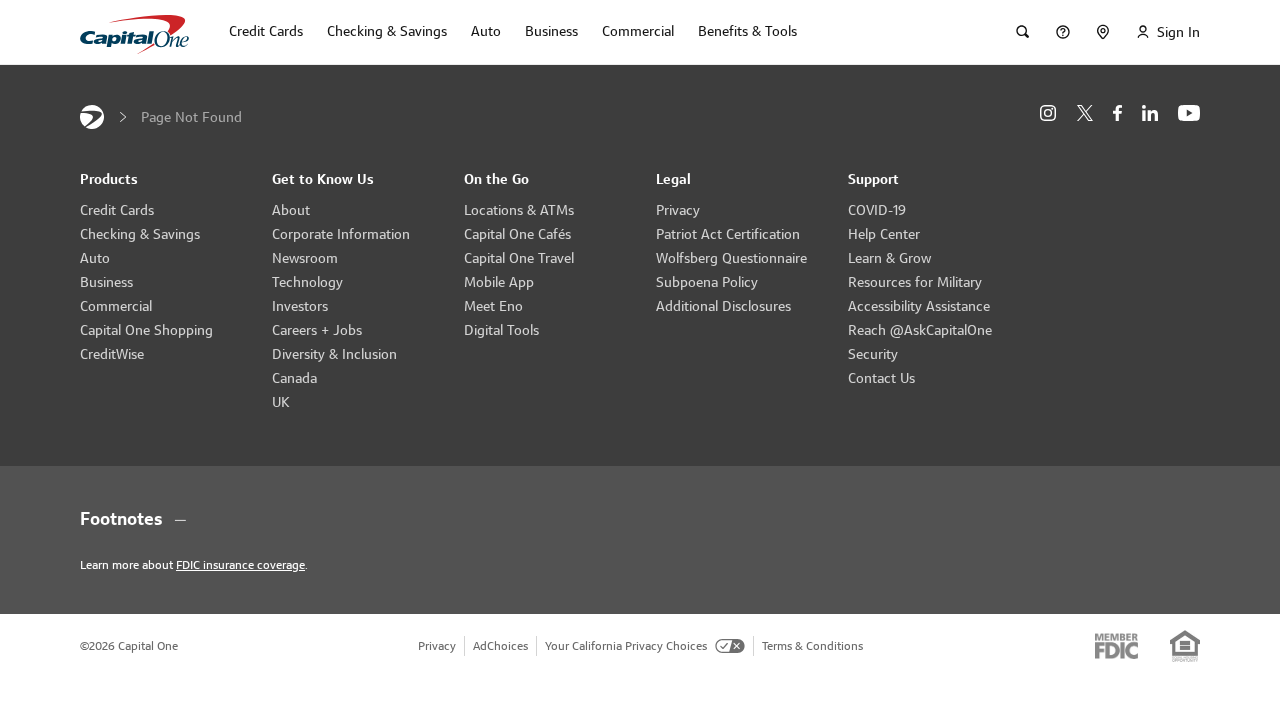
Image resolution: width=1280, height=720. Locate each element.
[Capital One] (92, 117)
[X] (1084, 113)
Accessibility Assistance (919, 306)
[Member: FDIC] (1116, 646)
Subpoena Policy (707, 282)
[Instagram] (1048, 113)
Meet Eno (493, 306)
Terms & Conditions (812, 645)
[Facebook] (1117, 113)
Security (873, 354)
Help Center (884, 234)
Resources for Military (915, 282)
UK (281, 402)
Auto (95, 258)
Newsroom (305, 258)
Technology (307, 282)
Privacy (678, 210)
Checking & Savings (140, 234)
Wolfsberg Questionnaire (731, 258)
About (291, 210)
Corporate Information (341, 234)
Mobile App (499, 282)
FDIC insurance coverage (240, 564)
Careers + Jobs (317, 330)
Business (106, 282)
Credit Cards (117, 210)
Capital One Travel (519, 258)
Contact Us (881, 378)
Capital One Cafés (517, 234)
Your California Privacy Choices (626, 645)
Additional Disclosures (723, 306)
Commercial (116, 306)
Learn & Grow (889, 258)
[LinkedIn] (1150, 113)
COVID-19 (877, 210)
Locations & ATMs (519, 210)
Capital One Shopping (146, 330)
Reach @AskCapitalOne (920, 330)
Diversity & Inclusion (334, 354)
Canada (294, 378)
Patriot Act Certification (728, 234)
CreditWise (112, 354)
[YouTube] (1189, 113)
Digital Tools (501, 330)
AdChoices (500, 645)
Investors (300, 306)
